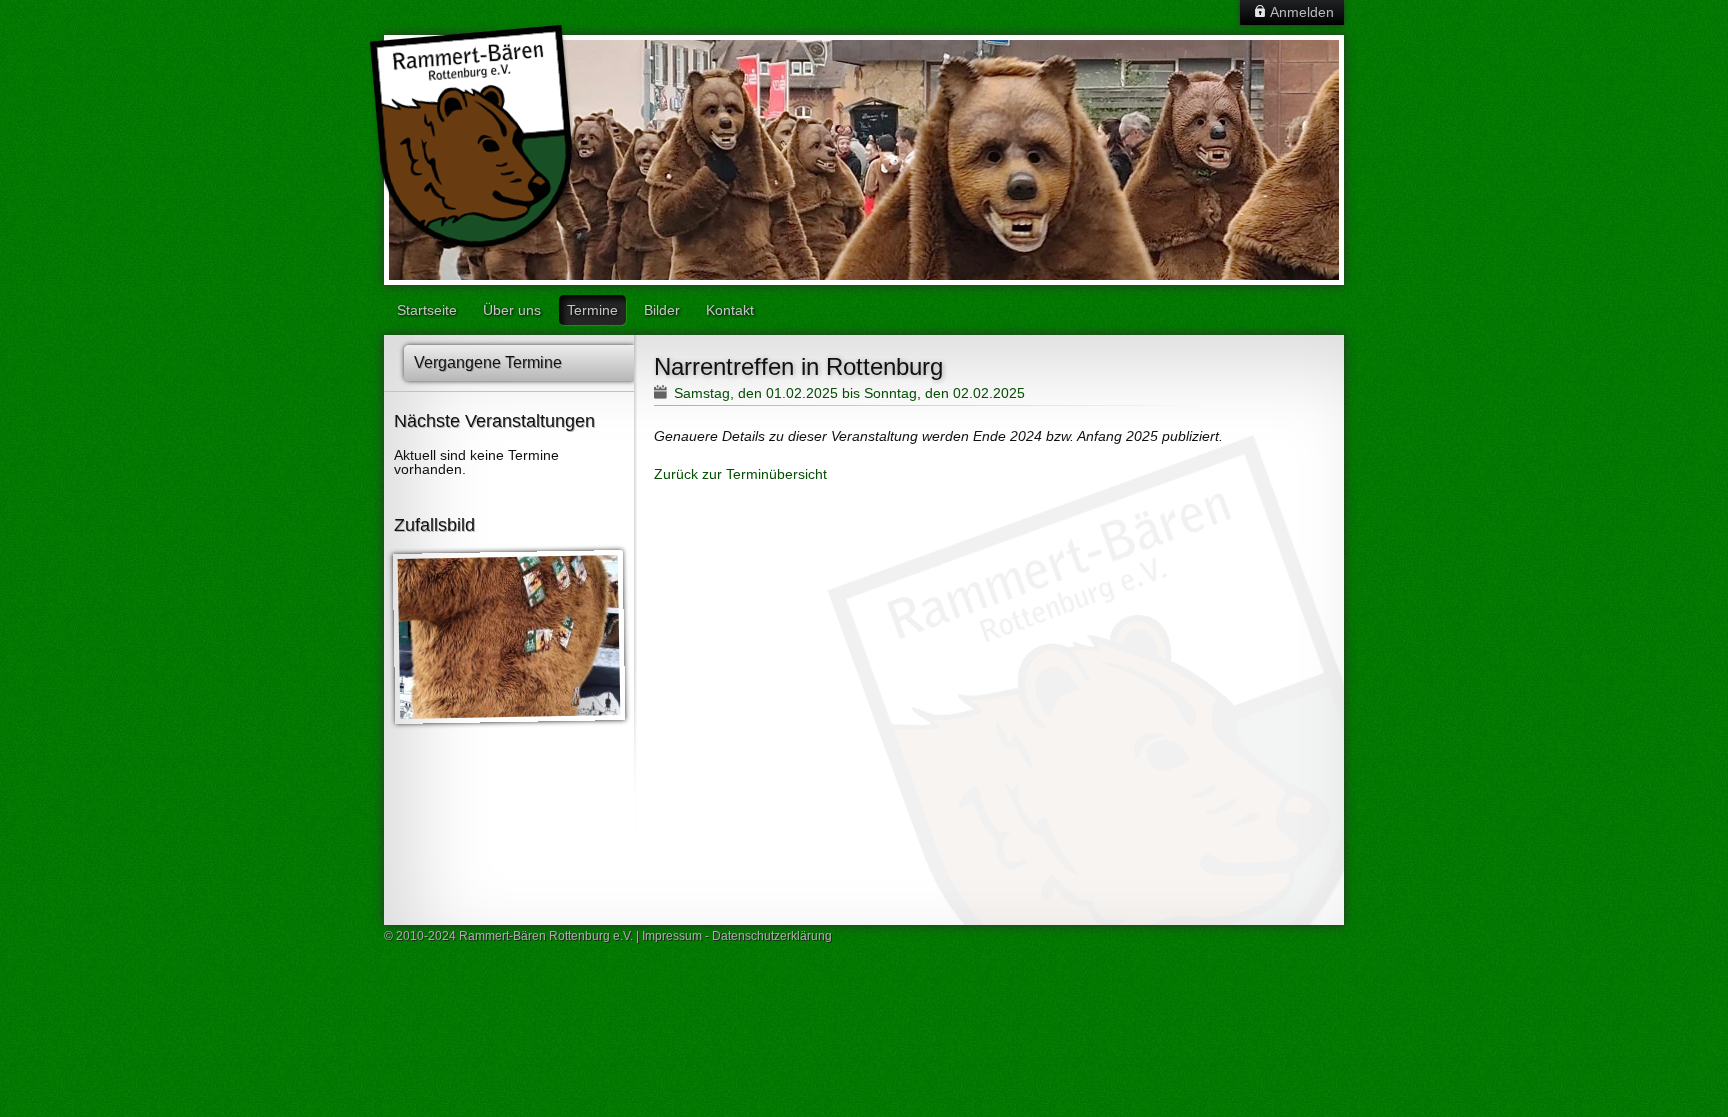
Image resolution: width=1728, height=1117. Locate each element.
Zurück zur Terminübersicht (740, 474)
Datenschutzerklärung (772, 936)
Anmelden (1302, 12)
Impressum (672, 936)
